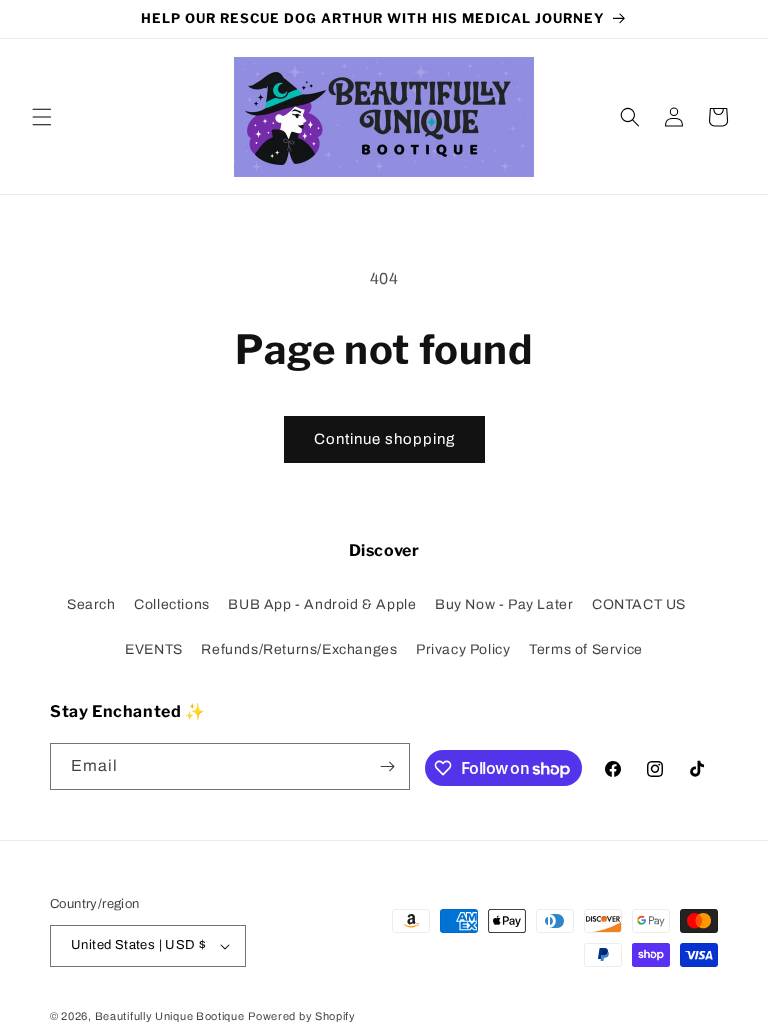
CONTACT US (639, 604)
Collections (172, 604)
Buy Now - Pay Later (504, 604)
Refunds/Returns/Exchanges (299, 649)
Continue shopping (384, 439)
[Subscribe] (387, 766)
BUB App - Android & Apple (322, 604)
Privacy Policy (463, 649)
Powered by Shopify (302, 1016)
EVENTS (154, 649)
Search (91, 604)
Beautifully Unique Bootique (170, 1016)
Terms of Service (586, 649)
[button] (42, 117)
